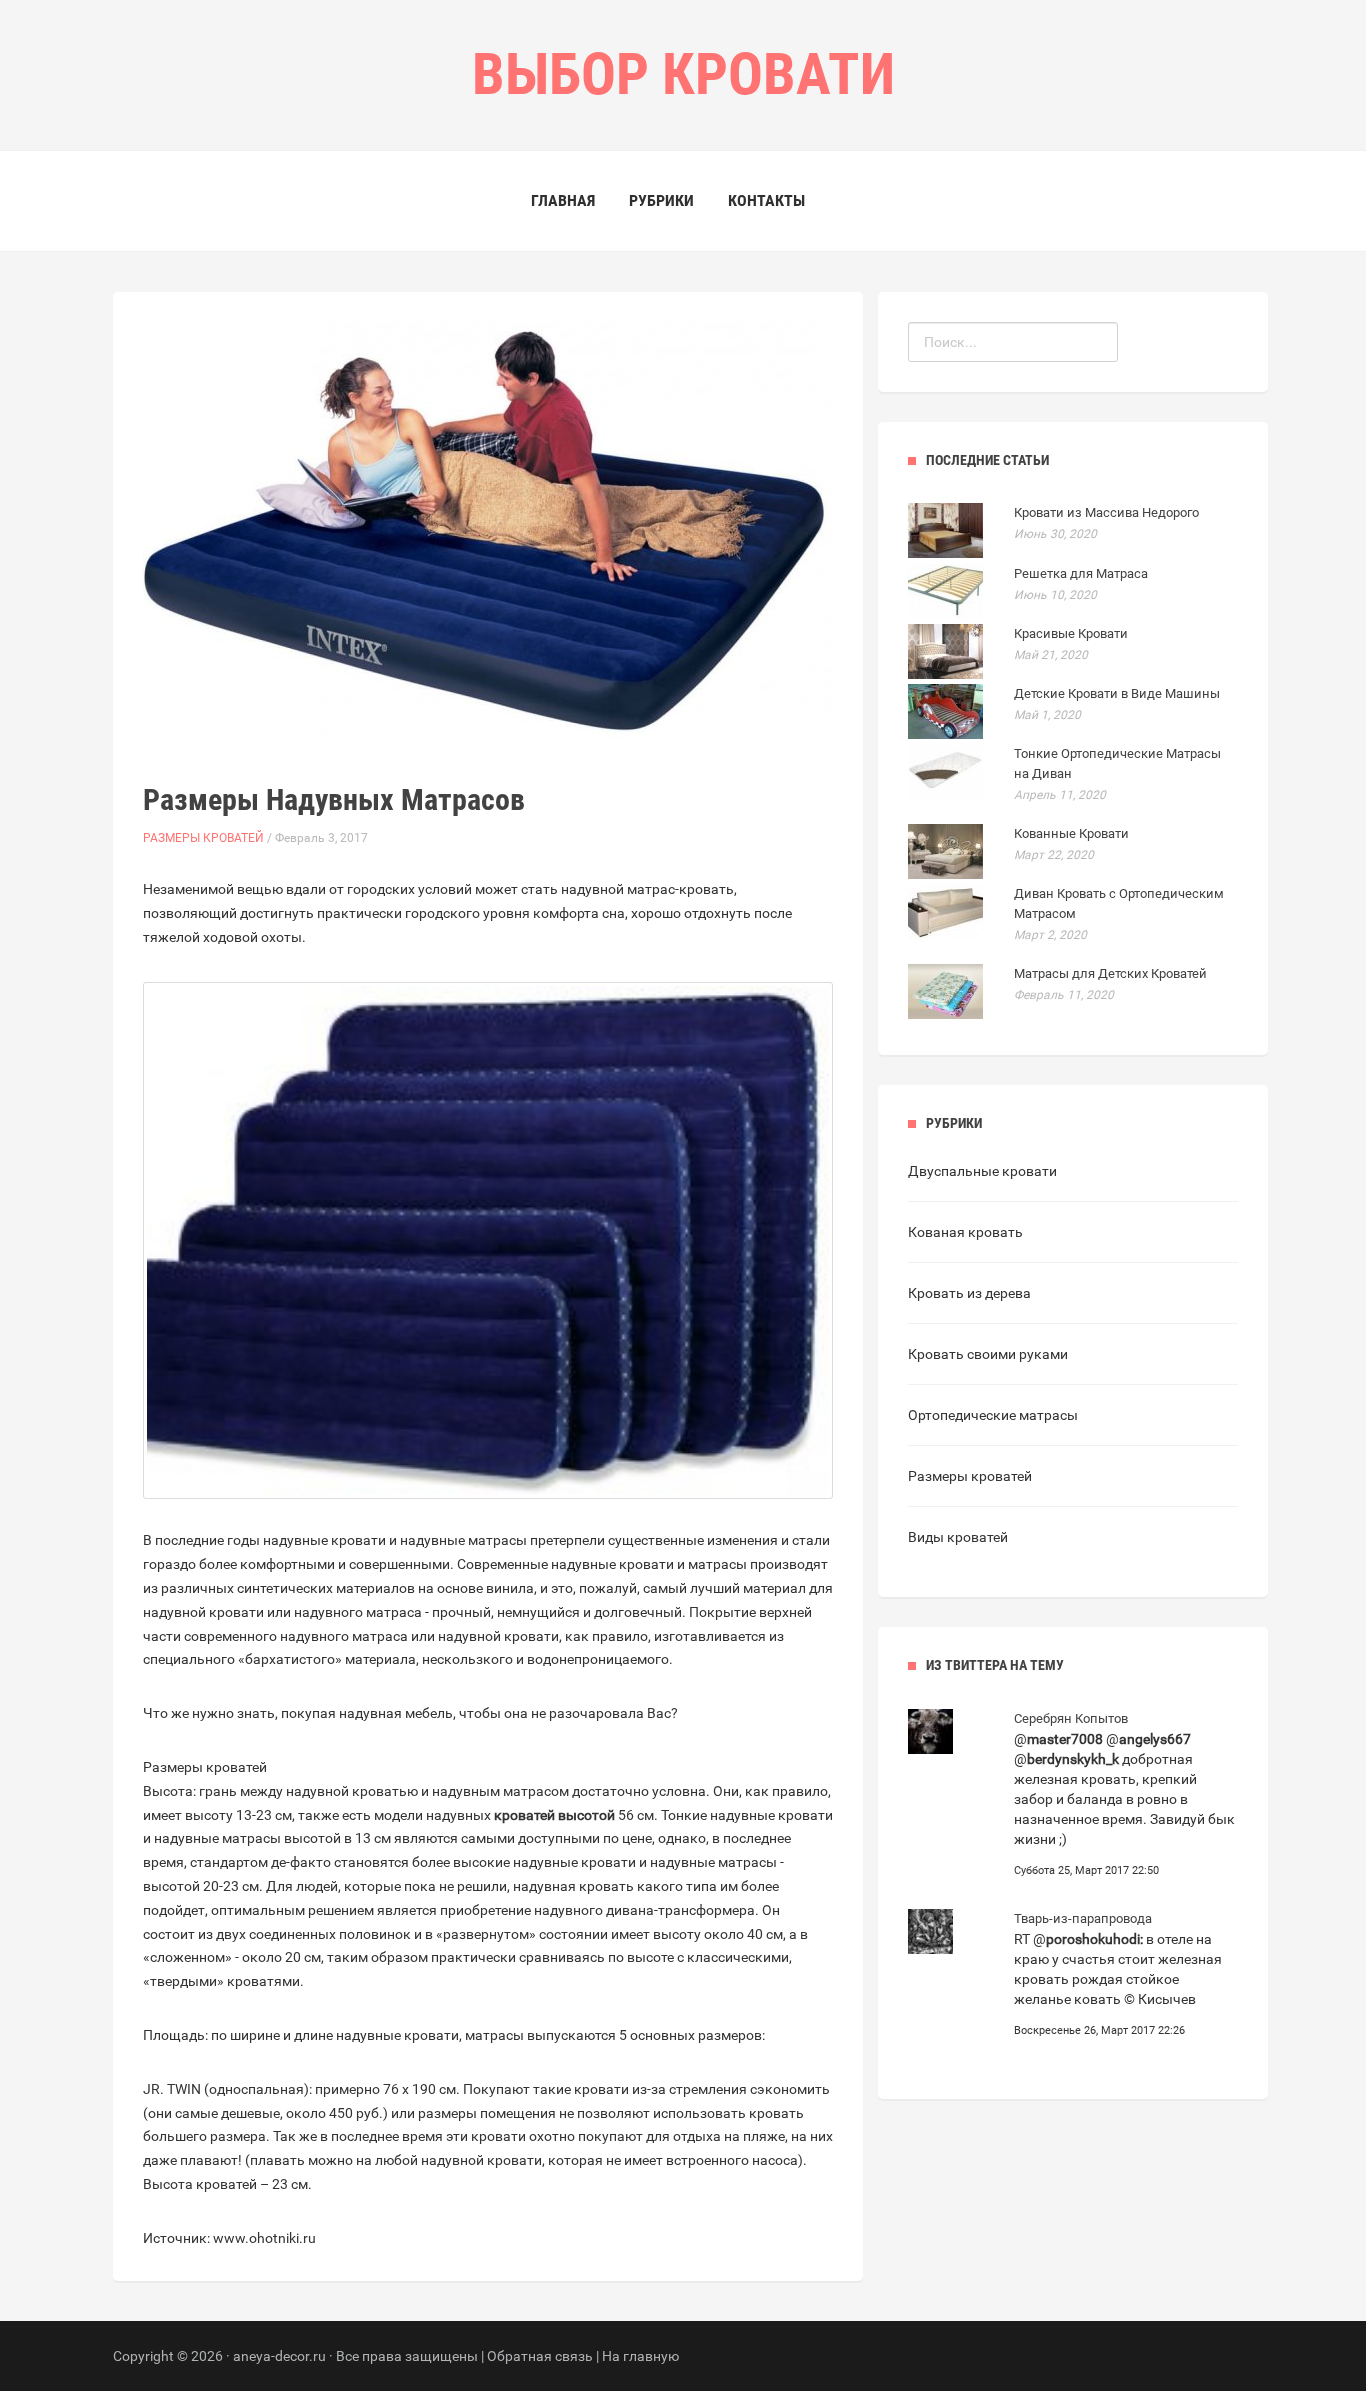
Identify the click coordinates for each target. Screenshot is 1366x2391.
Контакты (766, 200)
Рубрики (661, 200)
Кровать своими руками (988, 1354)
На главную (640, 2356)
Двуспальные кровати (982, 1171)
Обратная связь (540, 2356)
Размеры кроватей (203, 838)
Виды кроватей (958, 1537)
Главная (563, 200)
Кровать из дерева (969, 1293)
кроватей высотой (554, 1815)
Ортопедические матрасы (993, 1415)
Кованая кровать (965, 1232)
